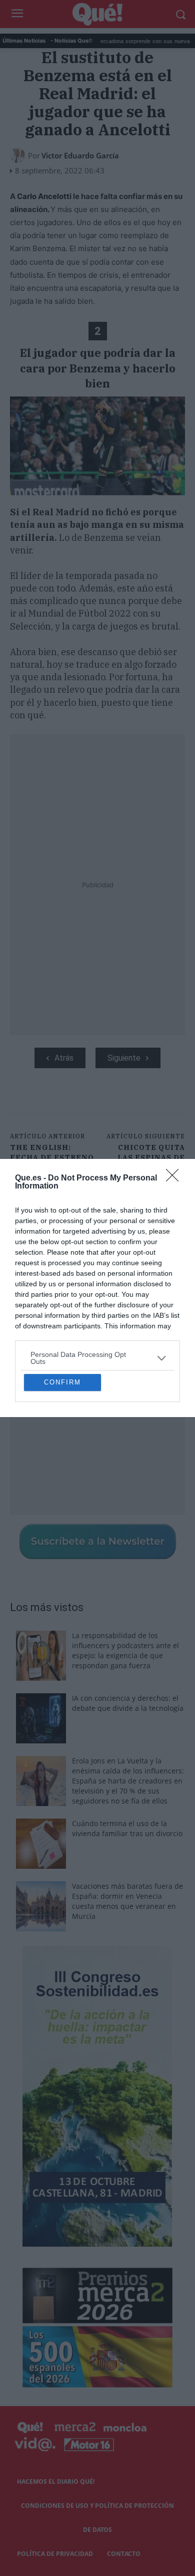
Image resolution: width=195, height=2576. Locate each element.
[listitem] (97, 1275)
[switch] (156, 1299)
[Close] (175, 1095)
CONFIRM (62, 1465)
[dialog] (97, 1288)
